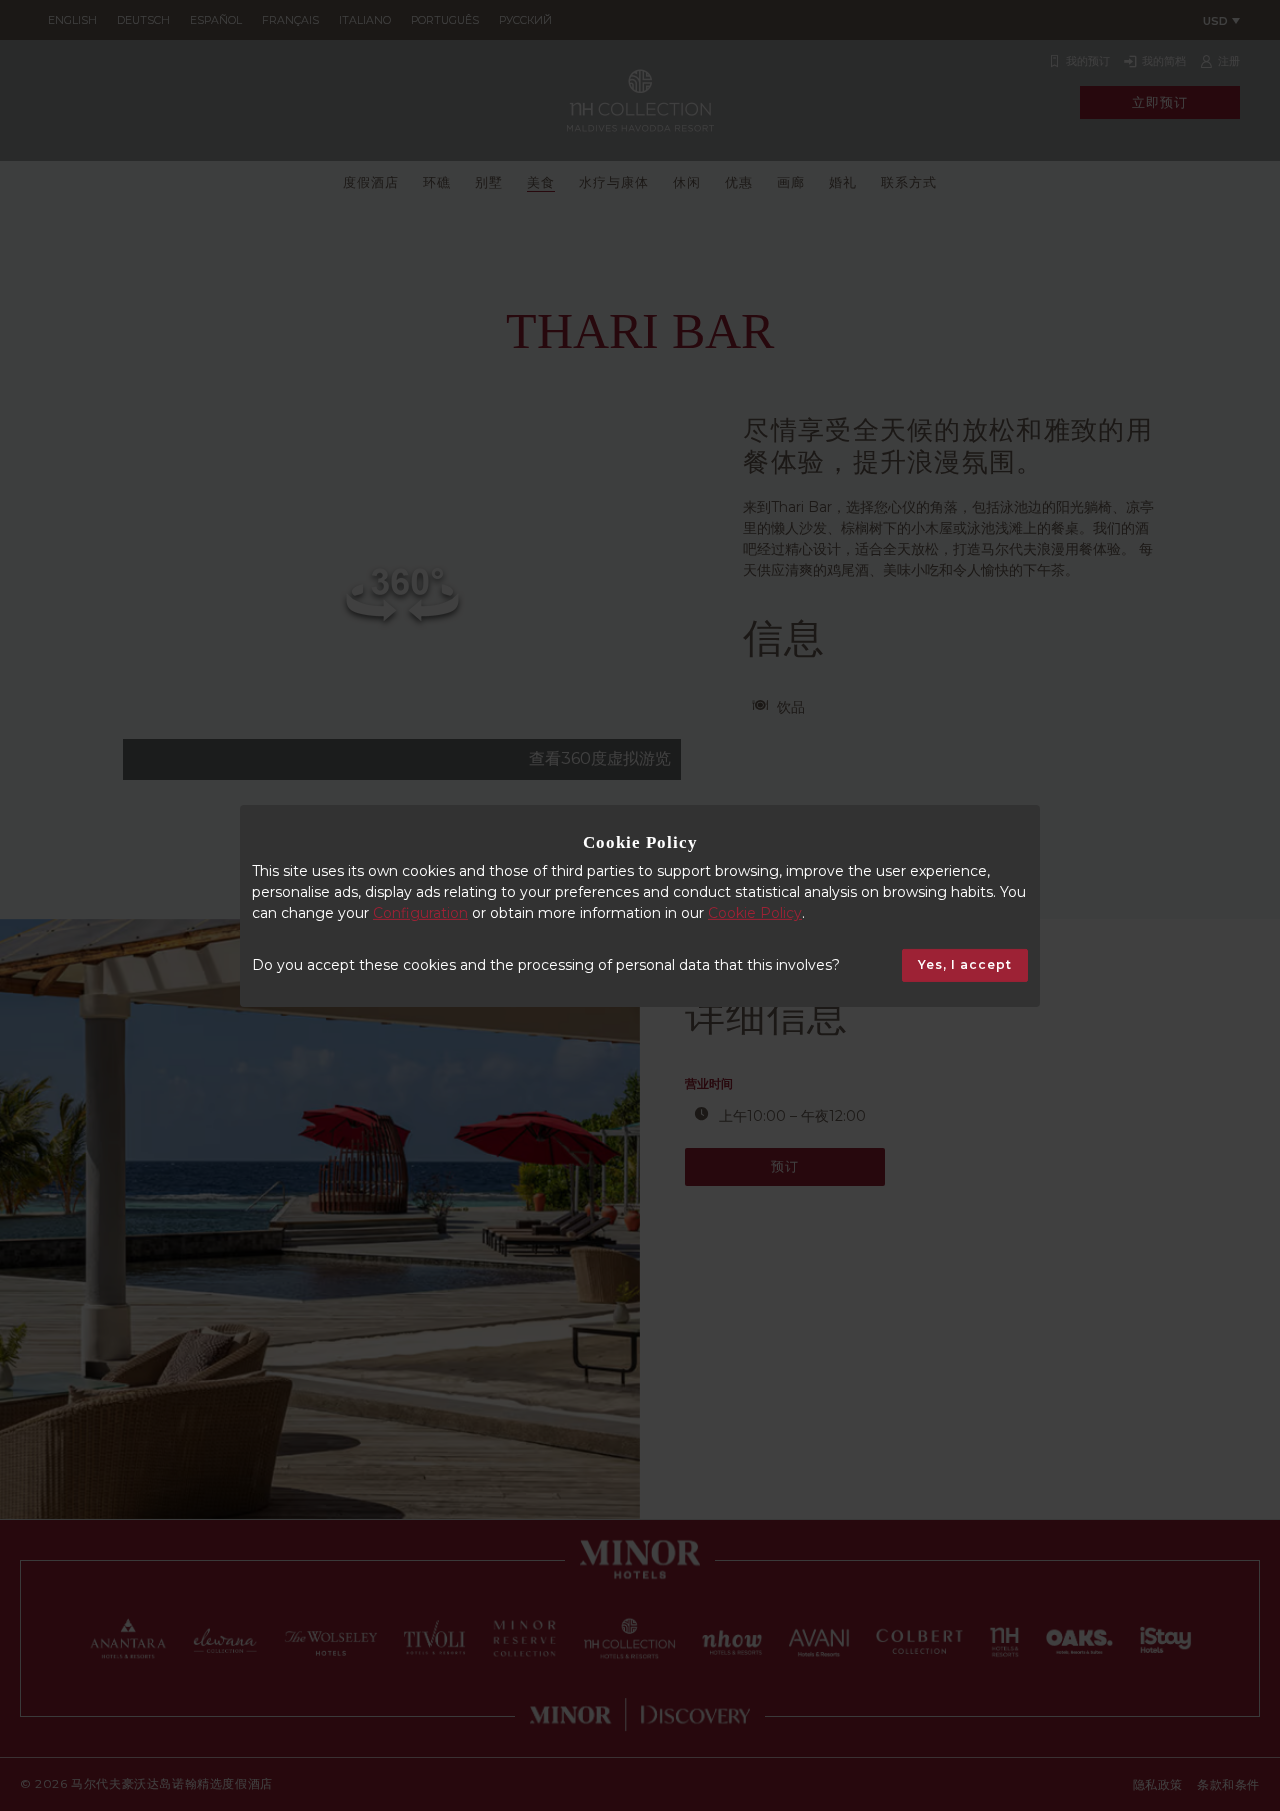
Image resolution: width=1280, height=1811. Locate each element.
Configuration (420, 913)
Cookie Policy (755, 913)
